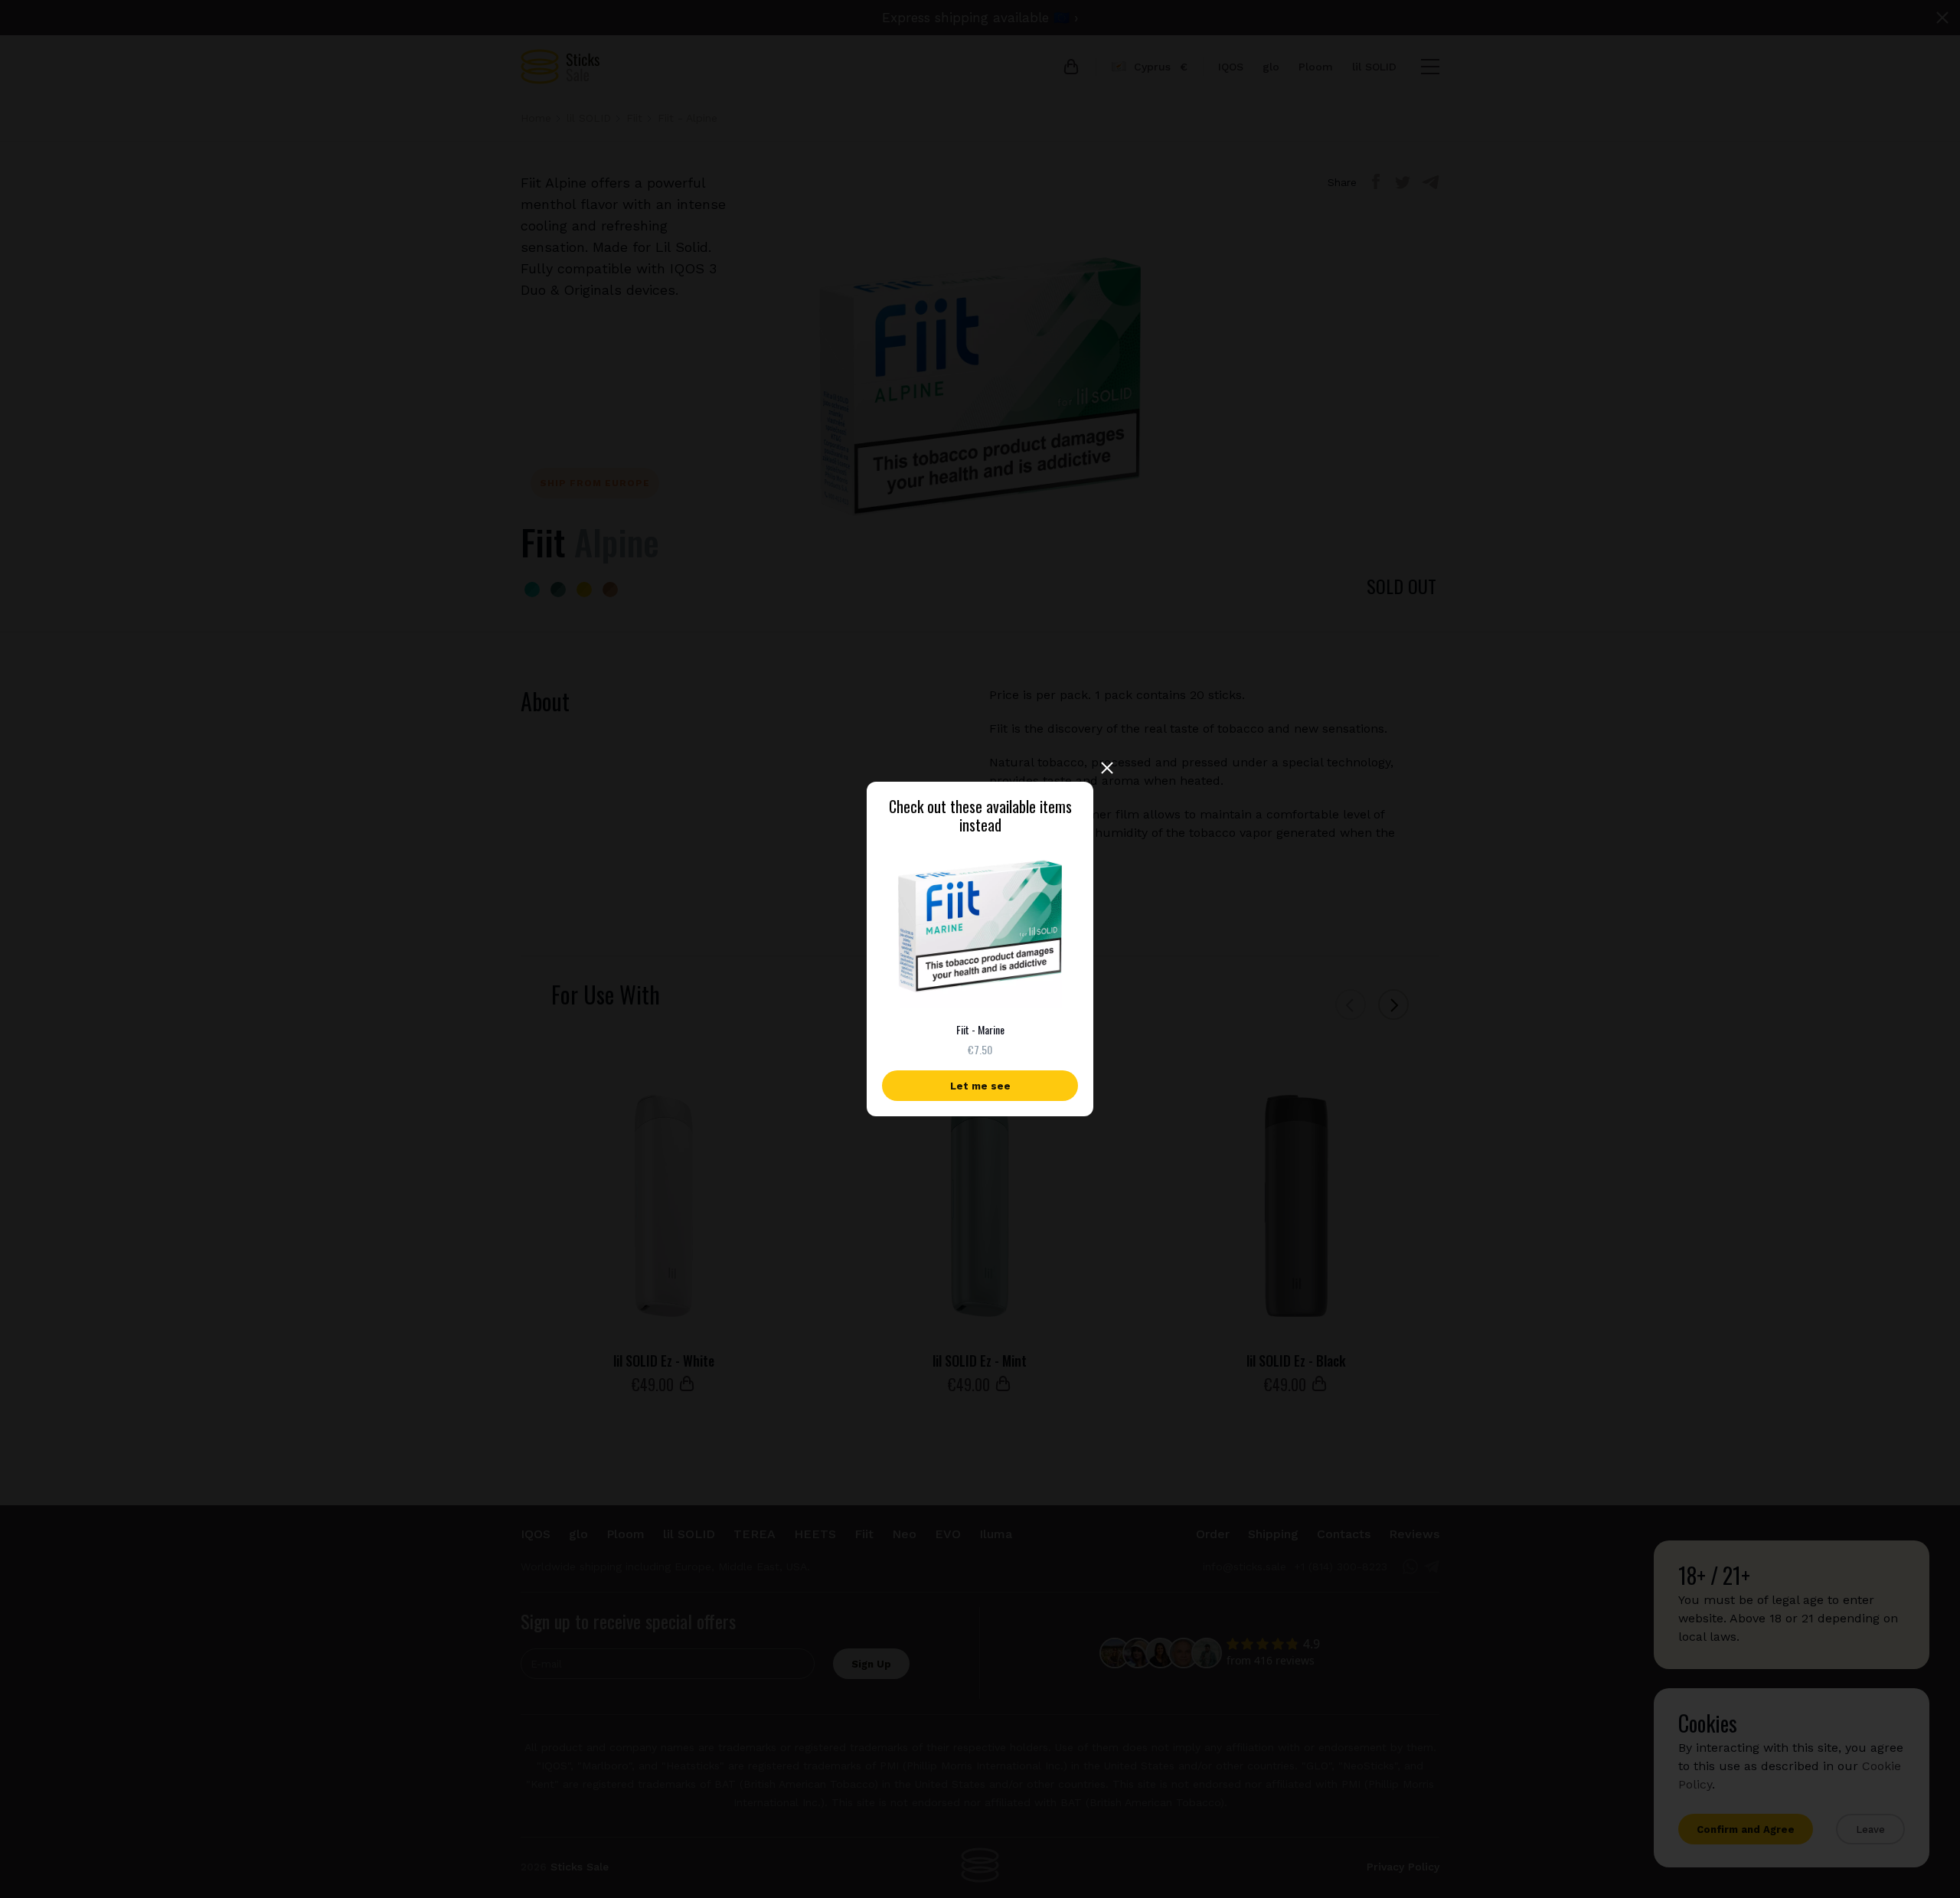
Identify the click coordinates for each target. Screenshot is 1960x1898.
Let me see (980, 1086)
